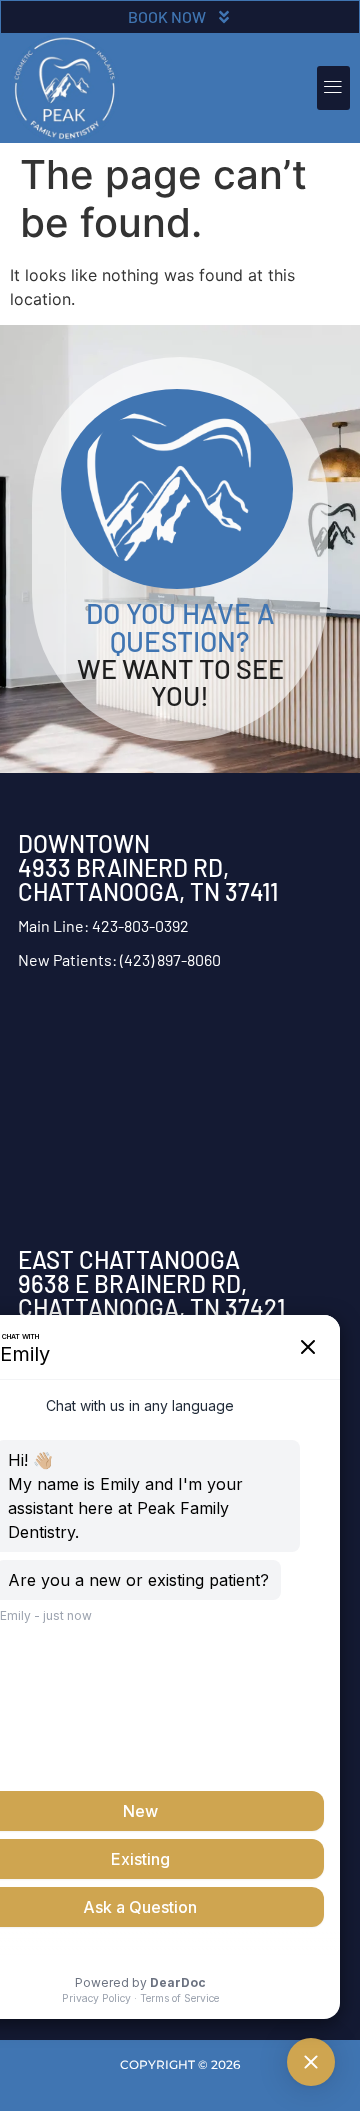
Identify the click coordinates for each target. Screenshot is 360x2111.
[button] (333, 88)
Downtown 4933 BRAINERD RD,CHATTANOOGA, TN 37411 (148, 867)
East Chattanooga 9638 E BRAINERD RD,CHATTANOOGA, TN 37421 (151, 1283)
